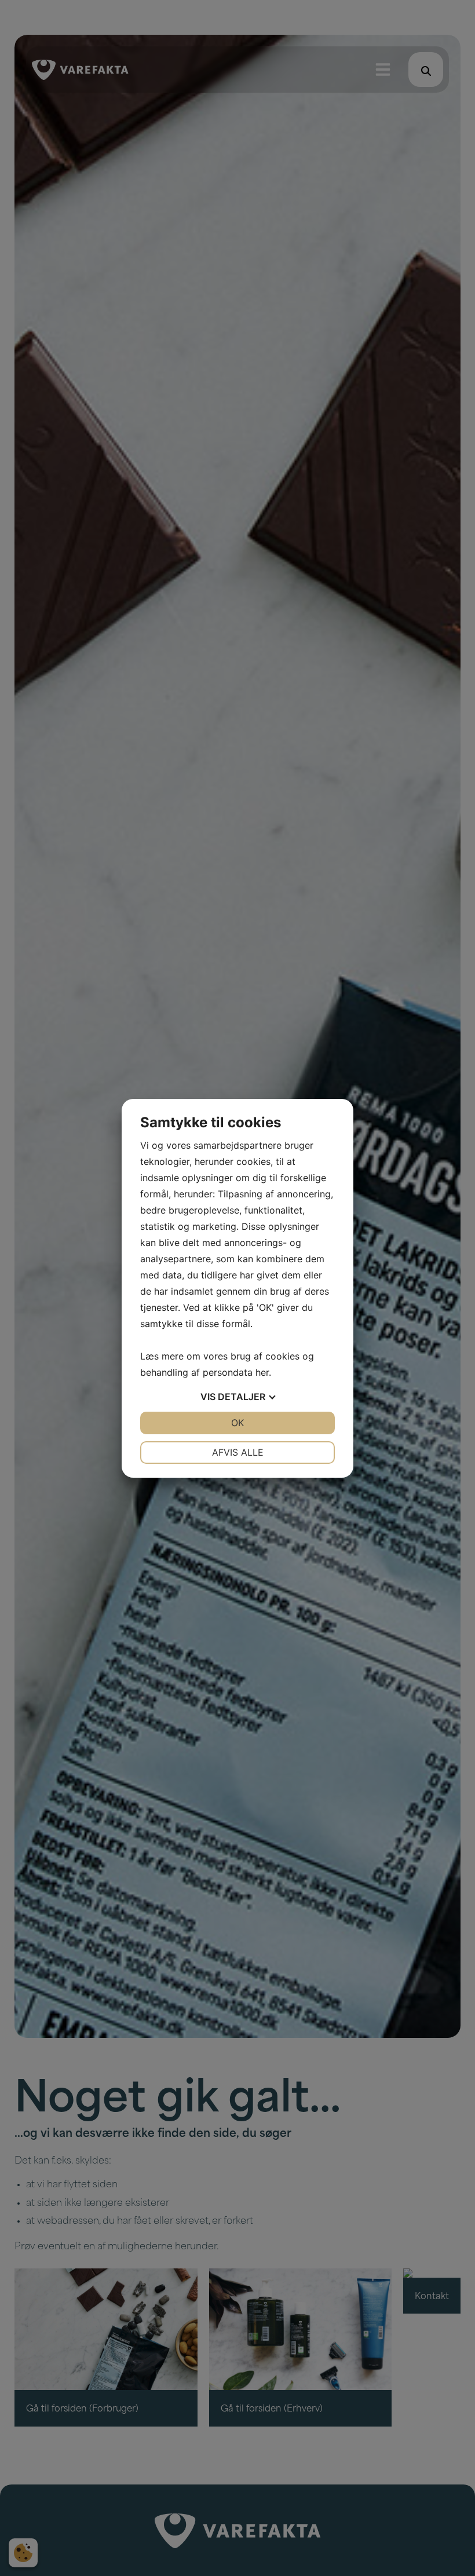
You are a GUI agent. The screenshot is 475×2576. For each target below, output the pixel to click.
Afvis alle (238, 1452)
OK (237, 1423)
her (262, 1372)
